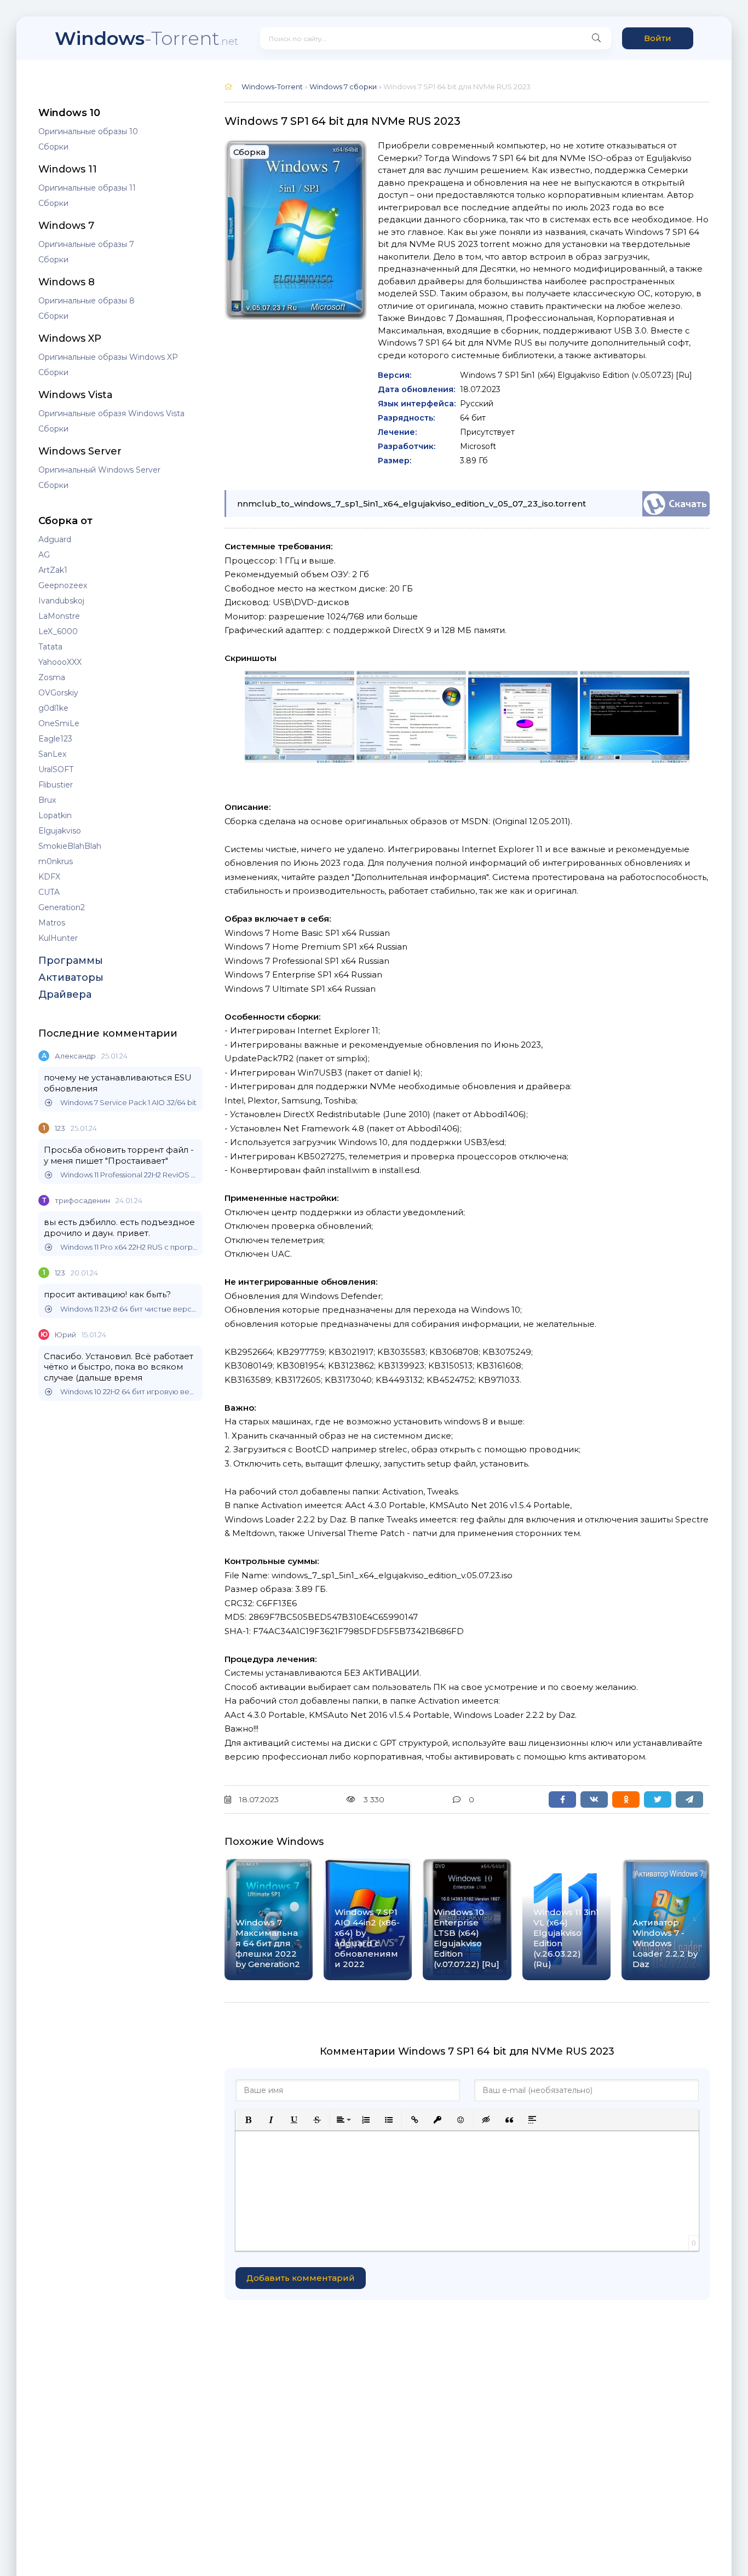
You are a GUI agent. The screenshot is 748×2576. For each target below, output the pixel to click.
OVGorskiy (58, 693)
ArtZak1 (53, 570)
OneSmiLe (59, 723)
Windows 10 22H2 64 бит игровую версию (129, 1392)
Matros (52, 923)
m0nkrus (56, 861)
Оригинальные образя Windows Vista (111, 413)
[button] (248, 2120)
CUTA (49, 892)
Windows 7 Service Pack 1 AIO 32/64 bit (128, 1103)
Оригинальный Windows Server (99, 470)
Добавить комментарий (301, 2278)
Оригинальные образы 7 (86, 244)
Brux (47, 800)
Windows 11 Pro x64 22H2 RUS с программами (129, 1247)
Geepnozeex (63, 585)
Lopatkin (55, 815)
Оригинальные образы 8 (87, 301)
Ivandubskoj (61, 601)
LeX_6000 (58, 631)
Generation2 (62, 907)
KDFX (49, 877)
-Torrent (146, 38)
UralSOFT (56, 769)
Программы (71, 961)
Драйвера (65, 994)
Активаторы (71, 978)
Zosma (52, 677)
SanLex (52, 754)
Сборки (53, 147)
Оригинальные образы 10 (88, 131)
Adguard (55, 539)
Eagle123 (55, 739)
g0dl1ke (53, 708)
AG (44, 555)
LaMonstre (59, 616)
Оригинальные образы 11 (87, 188)
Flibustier (56, 785)
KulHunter (58, 938)
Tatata (50, 647)
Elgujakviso (60, 831)
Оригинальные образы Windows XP (108, 357)
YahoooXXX (60, 662)
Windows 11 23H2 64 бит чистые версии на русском (129, 1309)
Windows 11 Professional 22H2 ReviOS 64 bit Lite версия (129, 1175)
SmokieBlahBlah (70, 846)
